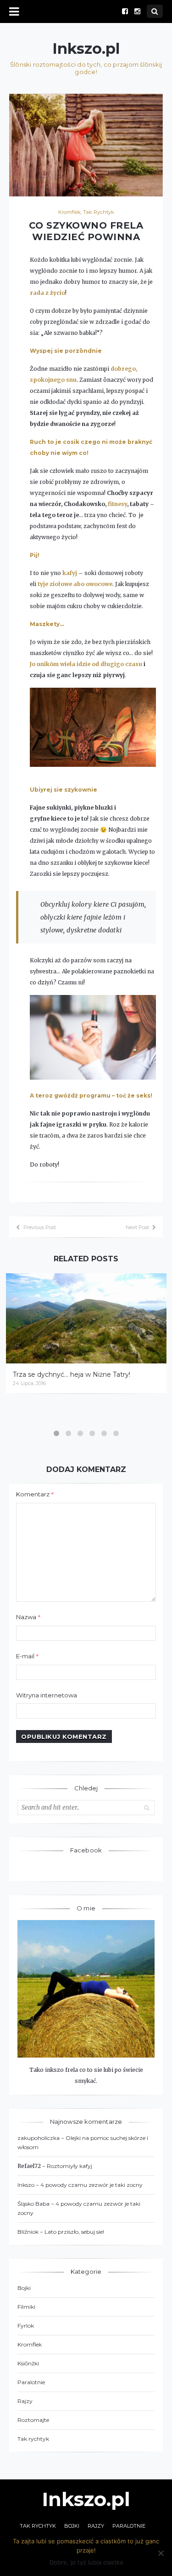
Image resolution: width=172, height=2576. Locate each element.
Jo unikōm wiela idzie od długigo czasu (86, 664)
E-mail (28, 1656)
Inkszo (26, 2185)
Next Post (137, 1227)
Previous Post (40, 1227)
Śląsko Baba (33, 2204)
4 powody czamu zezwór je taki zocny (92, 2185)
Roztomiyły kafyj (69, 2166)
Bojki (24, 2288)
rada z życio (47, 293)
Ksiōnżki (28, 2363)
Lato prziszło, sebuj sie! (74, 2232)
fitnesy (117, 504)
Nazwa (28, 1617)
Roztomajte (33, 2420)
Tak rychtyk (99, 212)
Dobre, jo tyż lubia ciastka (86, 2562)
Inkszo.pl (86, 49)
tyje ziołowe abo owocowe (75, 584)
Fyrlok (26, 2326)
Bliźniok (28, 2232)
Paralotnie (31, 2382)
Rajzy (25, 2401)
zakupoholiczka (39, 2138)
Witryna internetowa (47, 1695)
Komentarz (35, 1494)
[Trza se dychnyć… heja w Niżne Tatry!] (86, 1319)
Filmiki (26, 2307)
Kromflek (69, 212)
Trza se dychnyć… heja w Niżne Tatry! (72, 1374)
